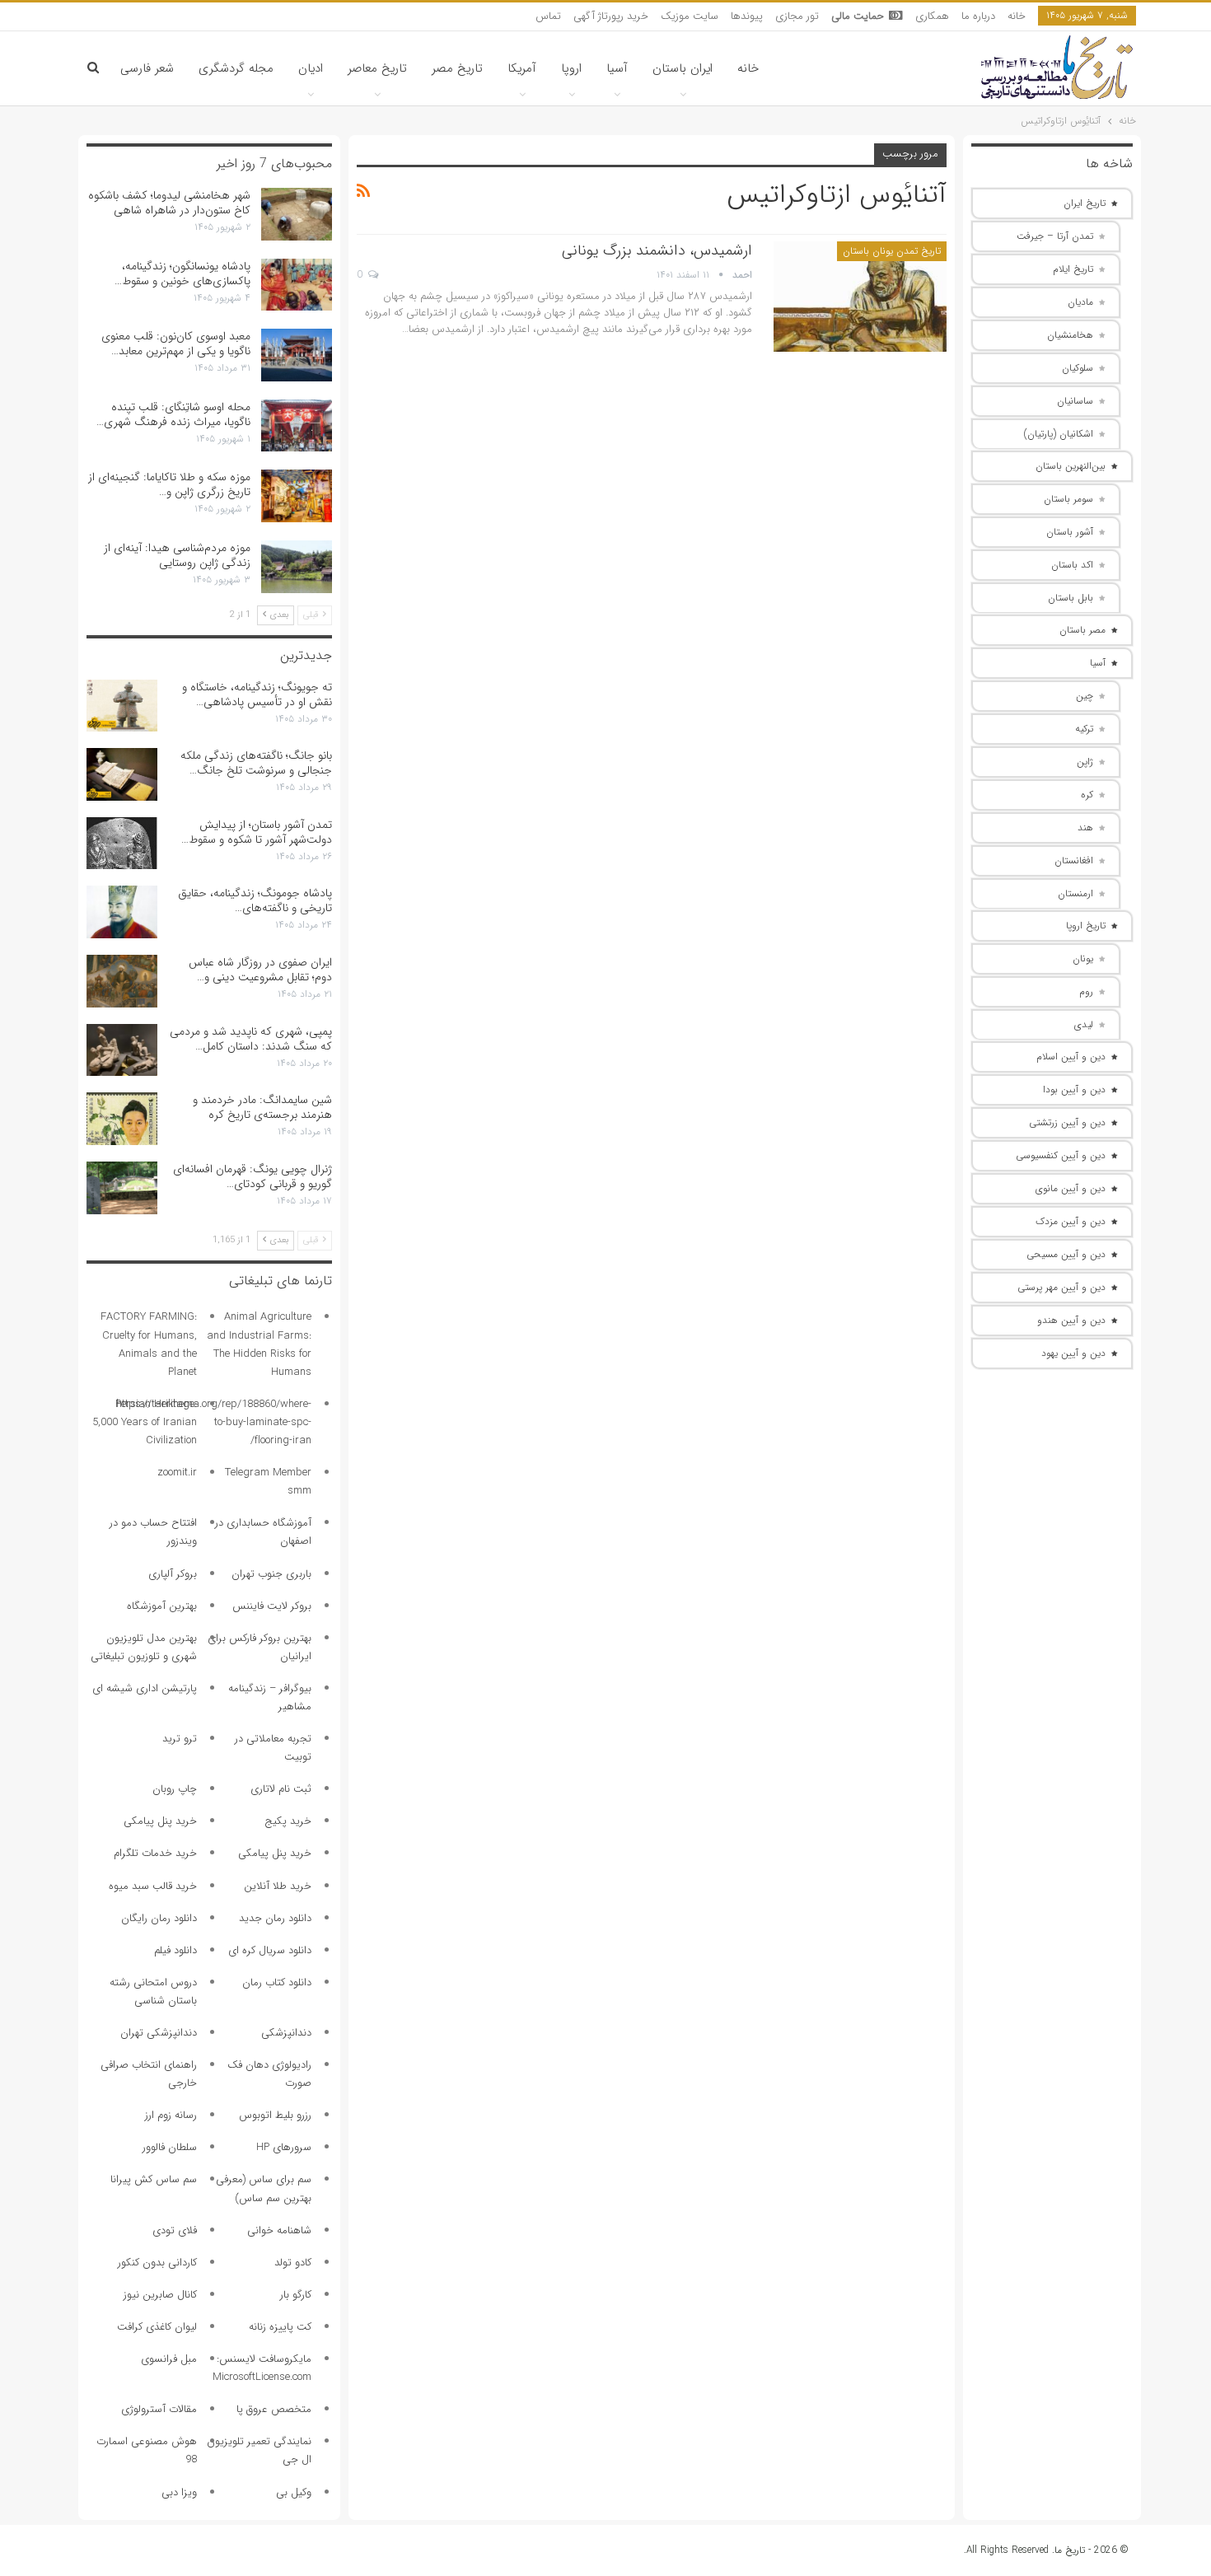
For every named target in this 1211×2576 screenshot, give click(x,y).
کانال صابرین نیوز (160, 2295)
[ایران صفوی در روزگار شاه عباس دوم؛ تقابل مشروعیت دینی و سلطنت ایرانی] (122, 981)
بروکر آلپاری (173, 1574)
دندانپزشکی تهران (159, 2033)
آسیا (617, 68)
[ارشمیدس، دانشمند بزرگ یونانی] (860, 297)
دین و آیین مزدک (1071, 1221)
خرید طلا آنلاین (278, 1886)
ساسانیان (1075, 401)
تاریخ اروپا (1086, 926)
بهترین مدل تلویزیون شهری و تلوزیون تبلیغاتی (144, 1647)
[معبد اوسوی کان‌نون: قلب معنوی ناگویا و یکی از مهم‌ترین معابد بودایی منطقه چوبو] (297, 355)
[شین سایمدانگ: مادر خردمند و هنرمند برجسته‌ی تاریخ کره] (122, 1119)
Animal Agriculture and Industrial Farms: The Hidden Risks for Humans (259, 1344)
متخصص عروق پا (274, 2409)
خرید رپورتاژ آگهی (611, 16)
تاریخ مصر (457, 68)
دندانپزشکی (286, 2033)
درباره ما (978, 16)
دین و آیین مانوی (1071, 1188)
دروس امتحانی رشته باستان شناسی (153, 1992)
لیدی (1084, 1024)
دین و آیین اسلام (1071, 1057)
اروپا (571, 68)
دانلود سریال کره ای (270, 1950)
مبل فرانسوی (169, 2359)
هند (1085, 827)
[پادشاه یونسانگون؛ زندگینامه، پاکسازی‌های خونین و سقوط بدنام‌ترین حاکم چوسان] (297, 285)
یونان (1083, 958)
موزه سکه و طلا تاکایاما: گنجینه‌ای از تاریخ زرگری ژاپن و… (169, 484)
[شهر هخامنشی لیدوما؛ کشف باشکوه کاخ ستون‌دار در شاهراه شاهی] (297, 214)
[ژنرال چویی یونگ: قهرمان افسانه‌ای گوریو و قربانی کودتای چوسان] (122, 1188)
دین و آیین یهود (1073, 1353)
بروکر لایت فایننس (272, 1606)
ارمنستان (1075, 893)
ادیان (311, 68)
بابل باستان (1071, 598)
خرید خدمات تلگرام (155, 1853)
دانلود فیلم (175, 1950)
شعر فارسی (147, 68)
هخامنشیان (1070, 335)
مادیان (1080, 302)
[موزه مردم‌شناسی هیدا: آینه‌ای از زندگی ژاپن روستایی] (297, 567)
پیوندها (747, 16)
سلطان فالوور (170, 2147)
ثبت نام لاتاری (281, 1789)
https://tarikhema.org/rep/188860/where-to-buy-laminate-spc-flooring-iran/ (214, 1422)
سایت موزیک (690, 16)
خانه (1017, 16)
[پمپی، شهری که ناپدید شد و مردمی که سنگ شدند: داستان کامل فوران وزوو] (122, 1050)
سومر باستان (1068, 499)
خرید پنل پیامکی (160, 1821)
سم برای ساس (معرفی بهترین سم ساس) (264, 2188)
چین (1085, 696)
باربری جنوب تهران (271, 1574)
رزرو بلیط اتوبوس (275, 2115)
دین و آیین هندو (1071, 1320)
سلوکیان (1078, 368)
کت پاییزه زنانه (280, 2327)
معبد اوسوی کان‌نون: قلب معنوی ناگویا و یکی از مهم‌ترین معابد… (176, 344)
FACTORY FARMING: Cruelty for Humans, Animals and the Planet (149, 1344)
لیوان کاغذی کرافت (157, 2327)
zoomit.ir (177, 1473)
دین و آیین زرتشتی (1067, 1122)
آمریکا (522, 68)
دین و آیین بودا (1074, 1089)
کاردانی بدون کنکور (157, 2263)
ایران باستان (683, 68)
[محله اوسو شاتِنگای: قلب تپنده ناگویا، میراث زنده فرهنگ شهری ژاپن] (297, 426)
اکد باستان (1072, 565)
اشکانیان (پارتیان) (1059, 434)
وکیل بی (294, 2492)
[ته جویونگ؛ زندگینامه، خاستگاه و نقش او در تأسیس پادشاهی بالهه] (122, 706)
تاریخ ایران (1085, 203)
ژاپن (1085, 762)
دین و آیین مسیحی (1066, 1254)
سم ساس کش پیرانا (154, 2179)
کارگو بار (296, 2295)
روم (1086, 991)
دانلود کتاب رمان (277, 1982)
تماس (548, 16)
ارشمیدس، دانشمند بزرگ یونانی (657, 250)
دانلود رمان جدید (275, 1918)
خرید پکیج (288, 1821)
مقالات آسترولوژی (159, 2409)
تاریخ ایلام (1073, 269)
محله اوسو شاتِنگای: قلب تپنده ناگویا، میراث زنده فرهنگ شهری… (173, 414)
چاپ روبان (175, 1789)
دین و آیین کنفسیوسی (1061, 1155)
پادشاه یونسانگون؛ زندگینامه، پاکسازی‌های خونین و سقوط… (182, 273)
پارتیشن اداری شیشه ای (145, 1688)
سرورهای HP (284, 2147)
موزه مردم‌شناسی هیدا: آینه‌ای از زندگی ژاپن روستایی (177, 555)
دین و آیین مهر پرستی (1061, 1287)
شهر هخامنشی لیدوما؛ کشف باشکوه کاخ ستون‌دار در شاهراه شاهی (169, 203)
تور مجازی (797, 16)
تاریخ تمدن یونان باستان (892, 251)
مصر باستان (1082, 630)
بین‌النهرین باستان (1071, 466)
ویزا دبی (179, 2492)
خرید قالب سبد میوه (153, 1886)
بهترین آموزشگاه (162, 1606)
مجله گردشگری (236, 68)
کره (1087, 795)
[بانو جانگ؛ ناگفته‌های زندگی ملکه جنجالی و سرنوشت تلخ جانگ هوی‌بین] (122, 774)
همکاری (932, 16)
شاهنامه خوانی (279, 2230)
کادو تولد (293, 2263)
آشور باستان (1070, 532)
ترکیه (1084, 729)
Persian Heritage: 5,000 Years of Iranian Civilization (145, 1422)
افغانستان (1074, 860)
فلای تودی (175, 2230)
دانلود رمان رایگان (159, 1918)
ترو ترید (180, 1739)
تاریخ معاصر (377, 68)
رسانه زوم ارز (171, 2115)
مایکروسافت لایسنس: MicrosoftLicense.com (262, 2368)
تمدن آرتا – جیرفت (1055, 236)
